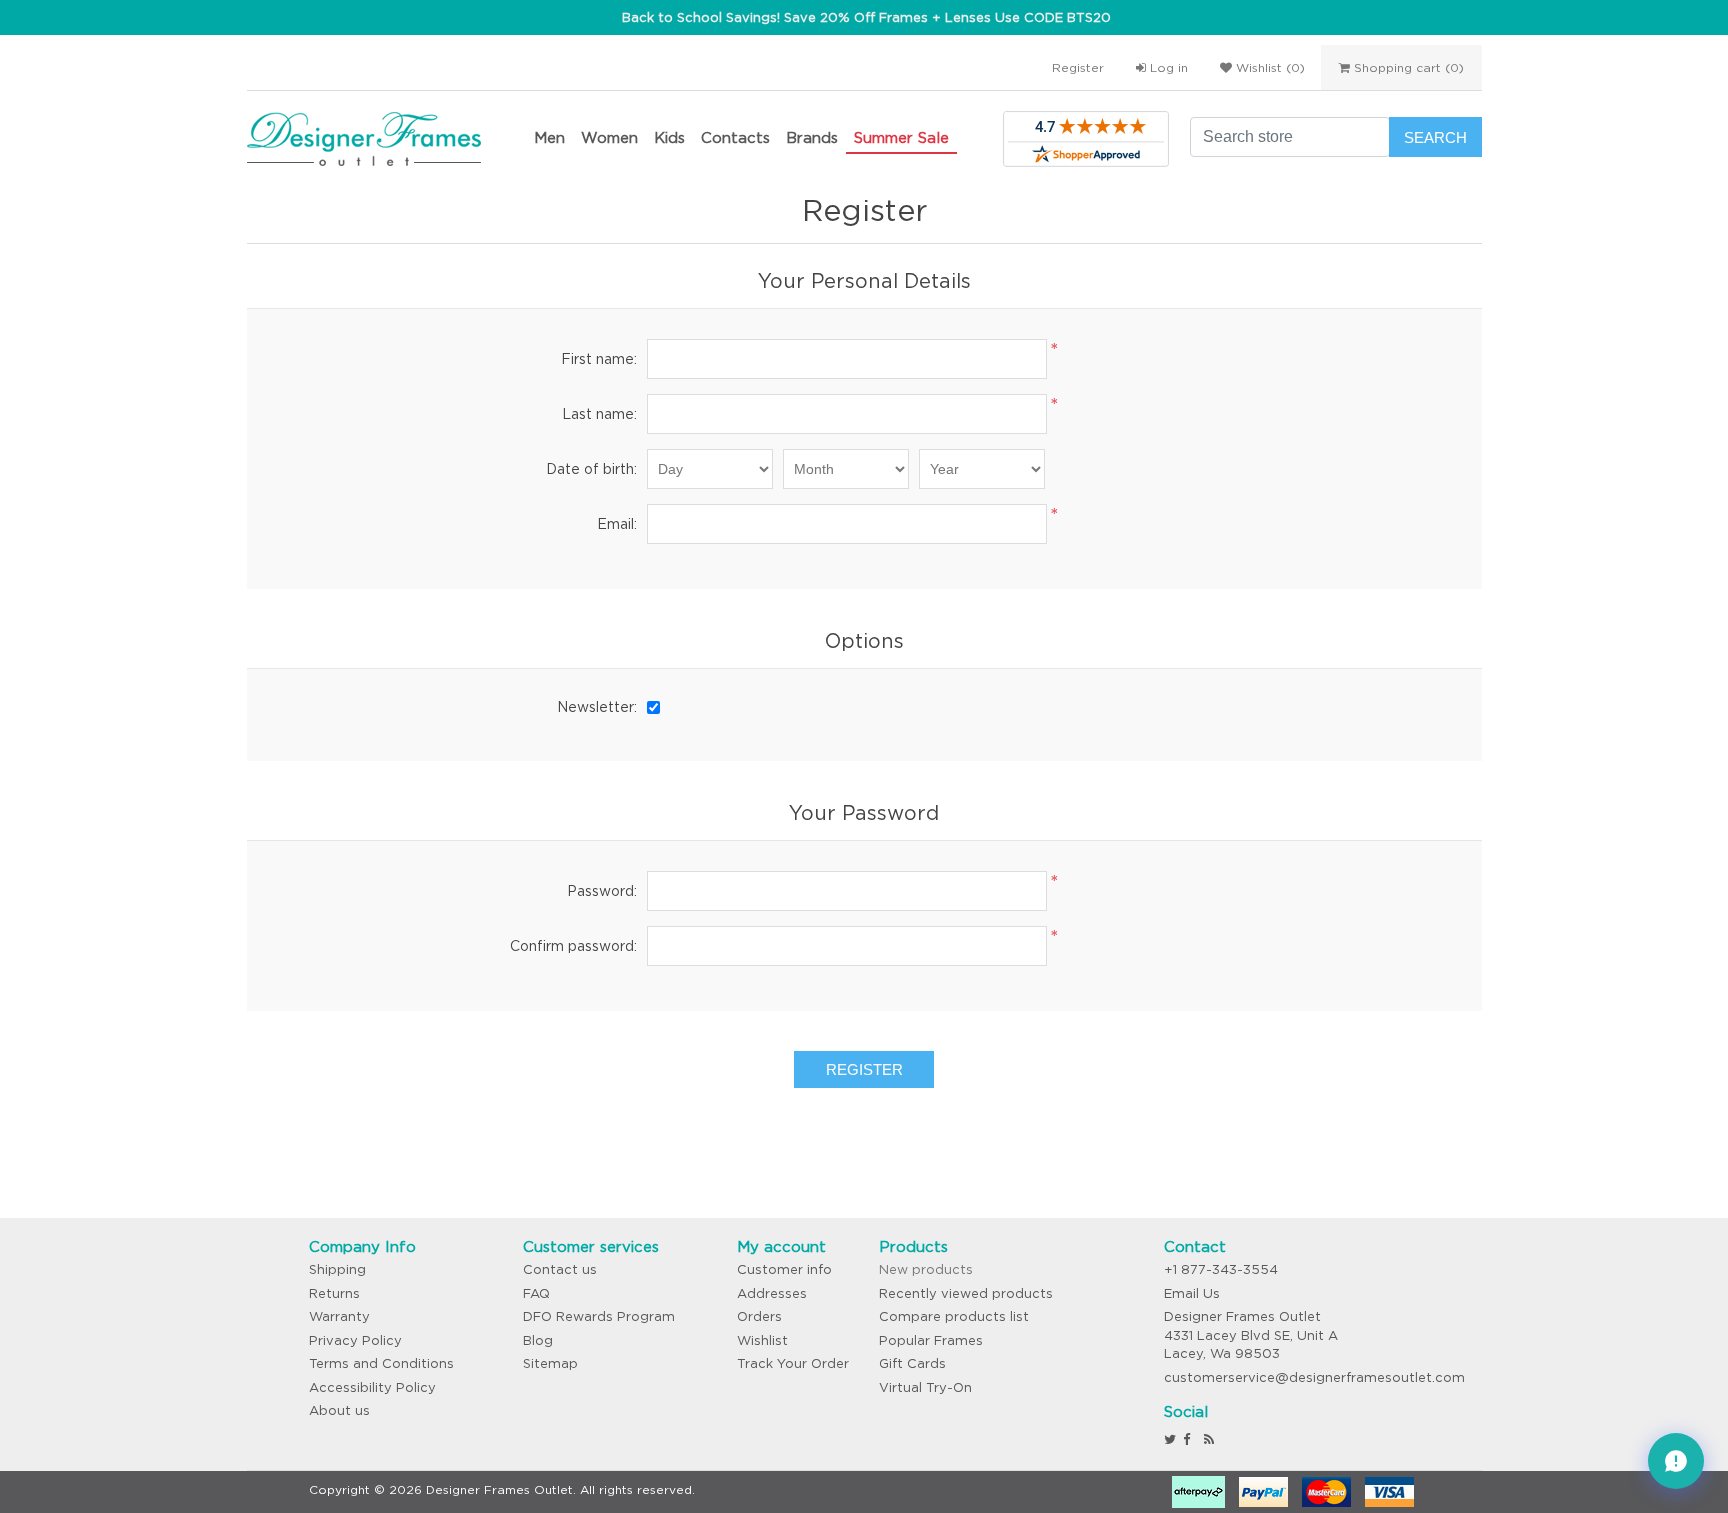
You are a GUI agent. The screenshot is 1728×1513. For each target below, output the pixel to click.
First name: (599, 359)
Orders (759, 1316)
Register (1078, 67)
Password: (602, 891)
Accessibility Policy (372, 1387)
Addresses (772, 1293)
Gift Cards (912, 1363)
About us (339, 1410)
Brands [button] (812, 137)
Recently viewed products (966, 1293)
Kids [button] (669, 137)
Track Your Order (793, 1363)
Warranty (339, 1316)
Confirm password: (573, 946)
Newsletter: (597, 707)
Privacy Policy (355, 1340)
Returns (334, 1293)
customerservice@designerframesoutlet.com (1314, 1377)
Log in (1167, 67)
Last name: (599, 414)
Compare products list (954, 1316)
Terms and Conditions (381, 1363)
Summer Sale (901, 137)
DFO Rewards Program (599, 1316)
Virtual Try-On (925, 1387)
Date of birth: (591, 469)
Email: (617, 524)
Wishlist (762, 1340)
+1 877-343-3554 (1221, 1269)
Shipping (337, 1269)
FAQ (536, 1293)
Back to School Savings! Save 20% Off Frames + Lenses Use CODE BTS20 (866, 17)
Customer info (784, 1269)
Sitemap (550, 1363)
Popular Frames (931, 1340)
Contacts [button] (735, 137)
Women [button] (609, 137)
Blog (538, 1340)
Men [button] (549, 137)
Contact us (560, 1269)
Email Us (1192, 1293)
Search (1435, 137)
